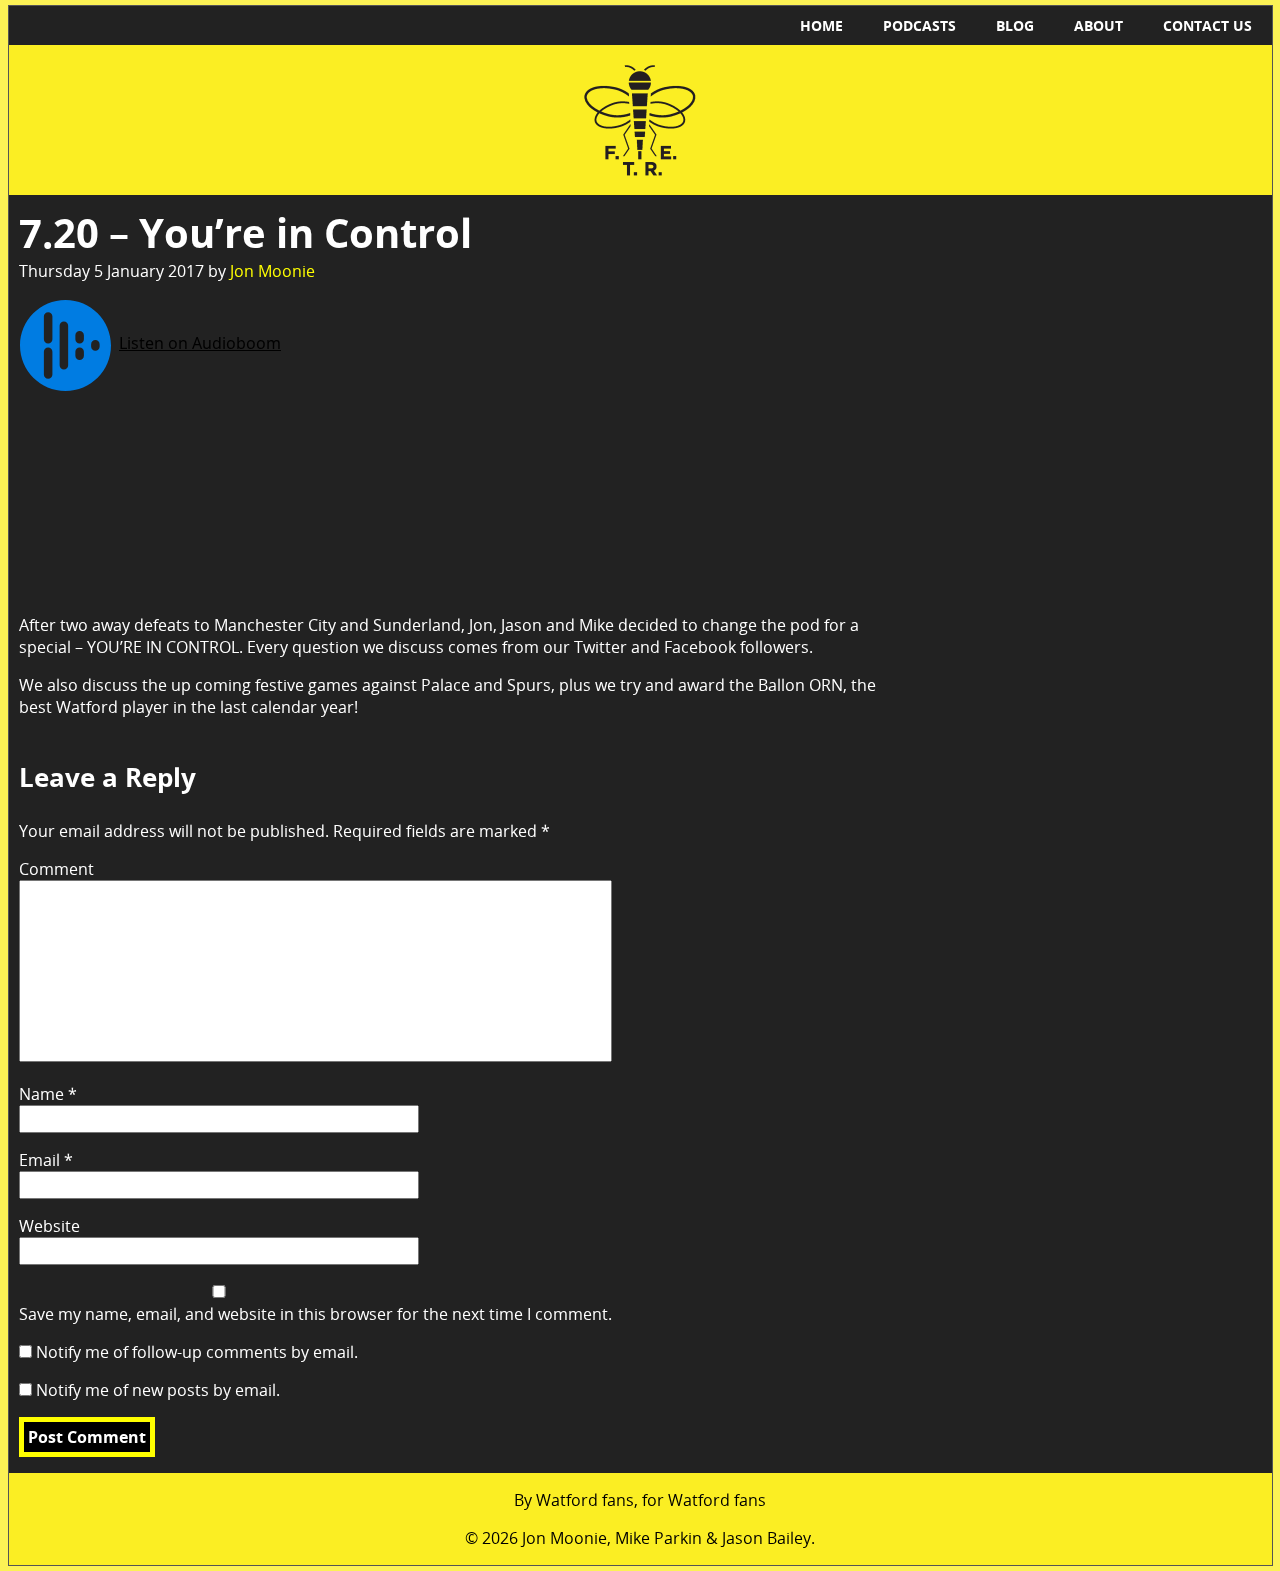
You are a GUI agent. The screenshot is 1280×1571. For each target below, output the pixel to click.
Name (48, 1094)
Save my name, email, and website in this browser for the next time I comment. (315, 1314)
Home (821, 25)
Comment (56, 869)
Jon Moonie (272, 271)
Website (49, 1226)
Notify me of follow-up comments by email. (197, 1352)
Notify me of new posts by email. (158, 1390)
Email (46, 1160)
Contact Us (1207, 25)
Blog (1015, 25)
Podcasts (919, 25)
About (1098, 25)
